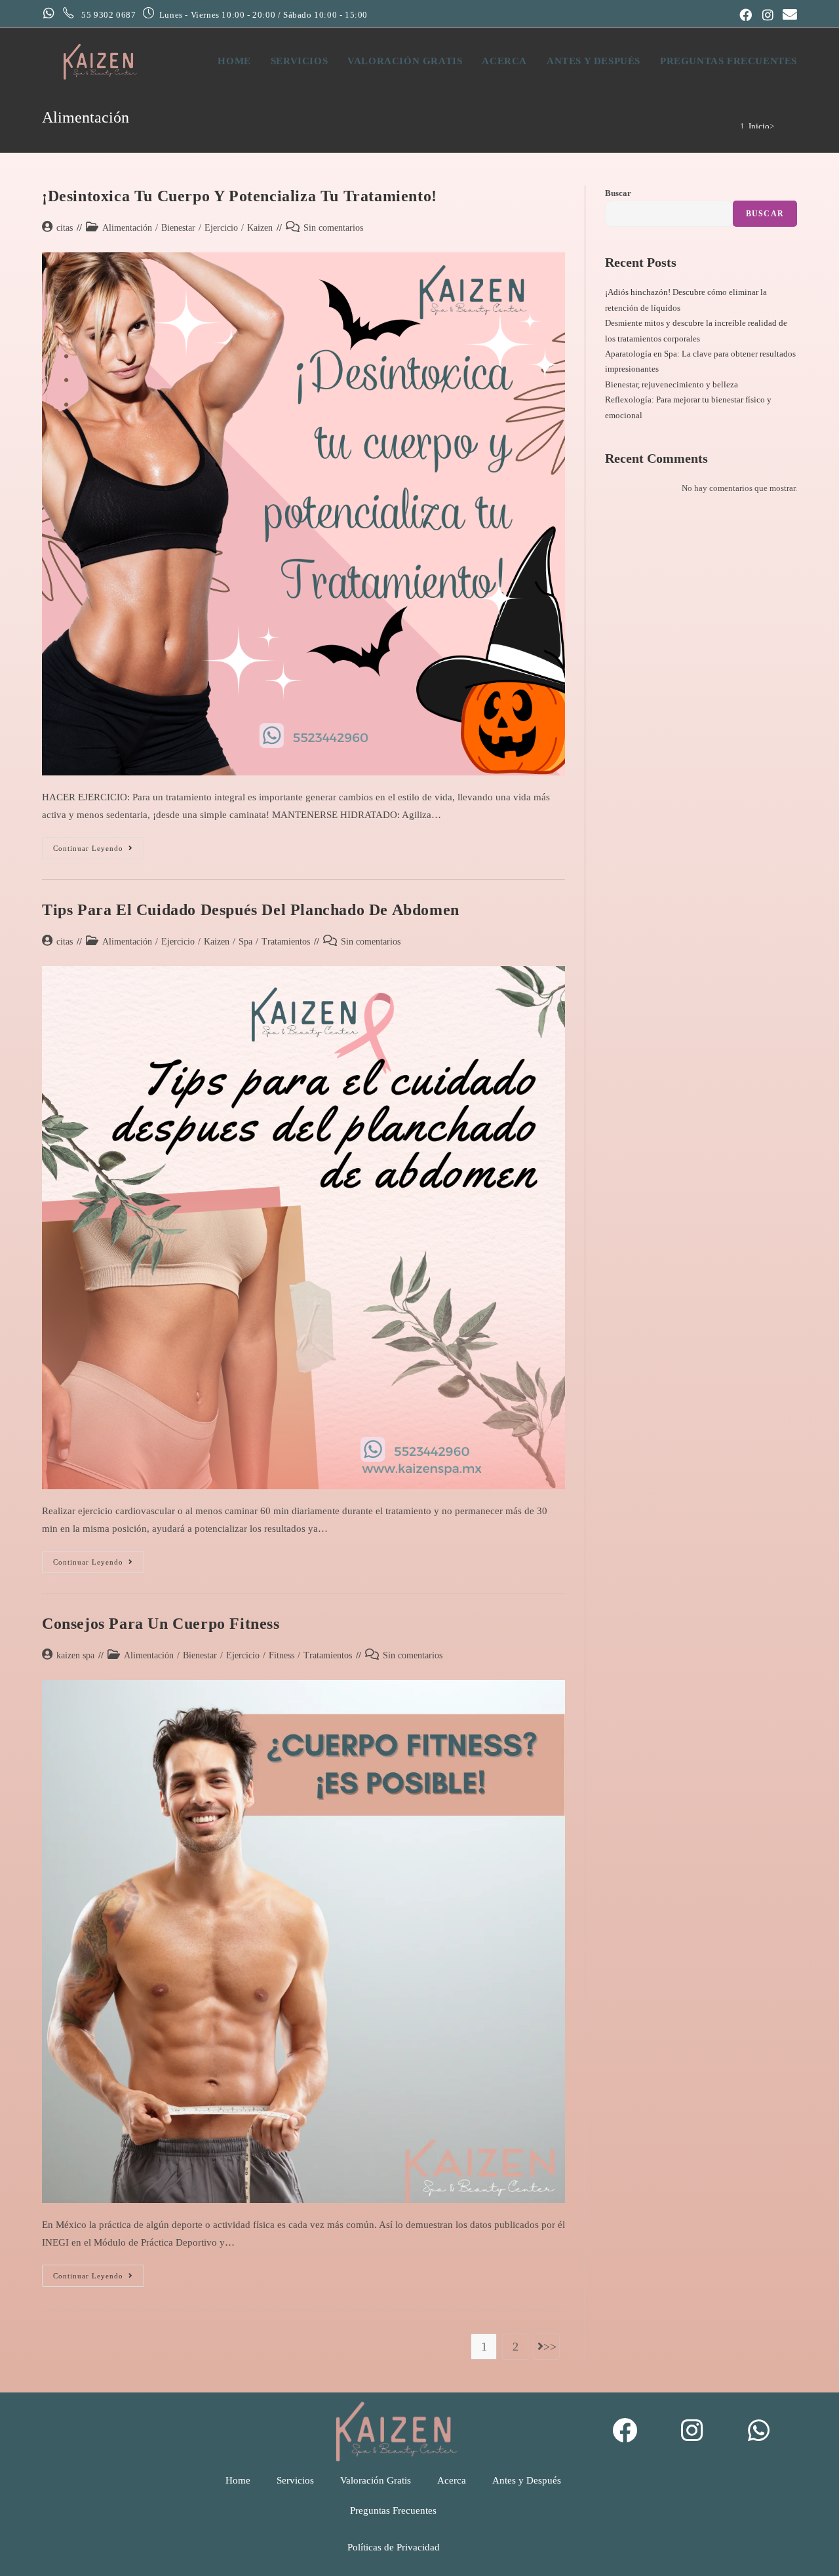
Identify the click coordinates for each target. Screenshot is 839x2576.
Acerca (452, 2480)
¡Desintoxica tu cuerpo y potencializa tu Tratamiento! (240, 196)
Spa (245, 942)
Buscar (618, 193)
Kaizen (260, 228)
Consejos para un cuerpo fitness (161, 1624)
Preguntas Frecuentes (393, 2510)
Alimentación (127, 228)
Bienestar (178, 228)
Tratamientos (286, 942)
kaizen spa (75, 1655)
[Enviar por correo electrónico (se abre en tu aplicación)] (788, 14)
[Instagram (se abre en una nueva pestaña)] (768, 15)
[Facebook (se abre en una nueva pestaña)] (746, 15)
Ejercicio (221, 228)
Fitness (282, 1655)
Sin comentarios (333, 228)
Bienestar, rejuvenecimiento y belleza (672, 384)
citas (65, 228)
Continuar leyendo (99, 845)
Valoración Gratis (376, 2480)
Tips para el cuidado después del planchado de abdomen (251, 910)
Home (238, 2480)
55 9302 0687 (109, 15)
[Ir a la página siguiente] (547, 2347)
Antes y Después (527, 2480)
